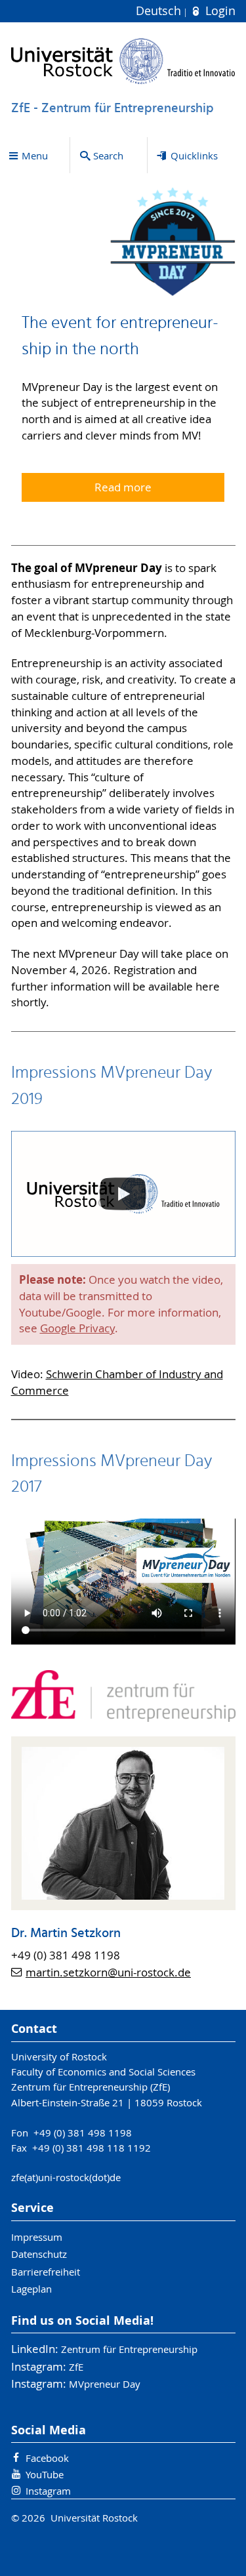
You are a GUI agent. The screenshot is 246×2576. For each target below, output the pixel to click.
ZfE (76, 2367)
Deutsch (160, 11)
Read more (123, 487)
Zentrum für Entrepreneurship (129, 2349)
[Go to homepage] (123, 61)
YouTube (45, 2474)
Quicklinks (194, 155)
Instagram (48, 2491)
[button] (123, 1194)
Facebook (47, 2458)
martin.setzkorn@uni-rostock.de (108, 1973)
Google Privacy (77, 1328)
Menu (35, 155)
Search (108, 155)
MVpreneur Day (105, 2384)
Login (218, 11)
